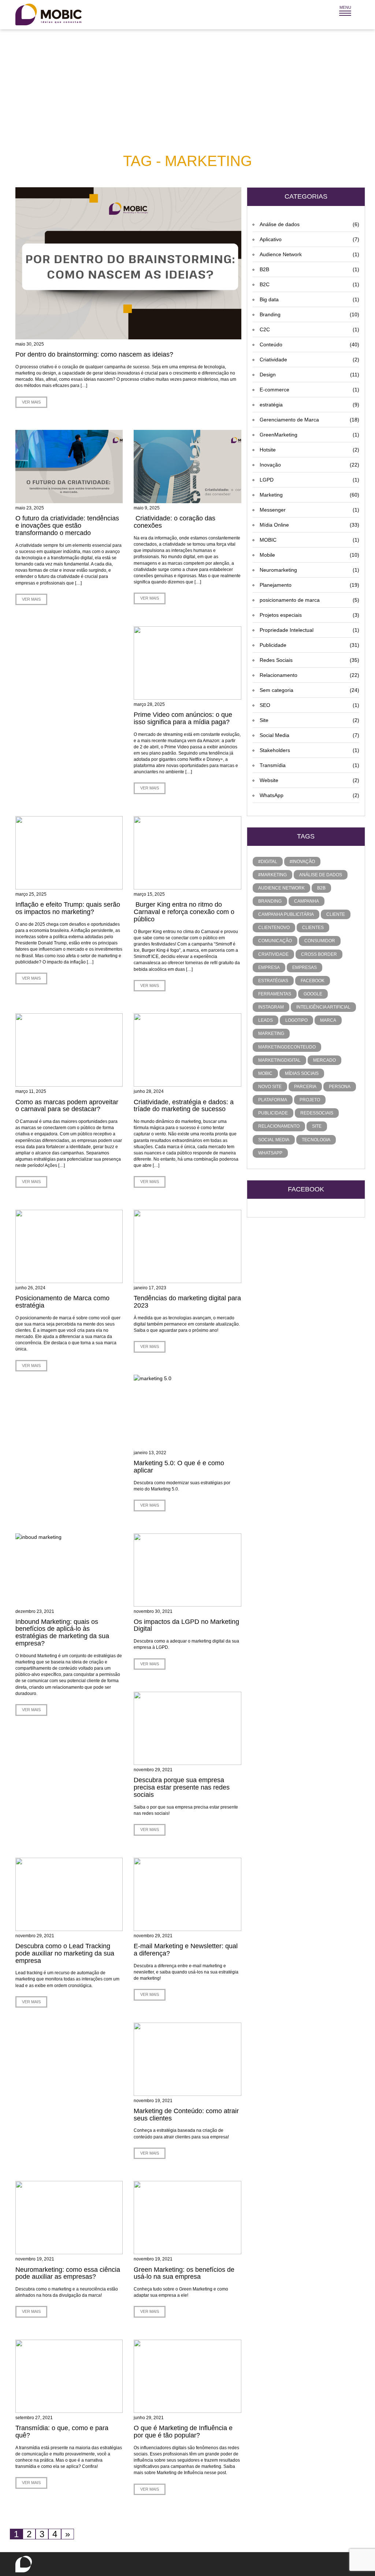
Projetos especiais (309, 615)
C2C (309, 329)
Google (313, 994)
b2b (321, 888)
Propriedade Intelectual (309, 630)
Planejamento (309, 585)
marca (328, 1020)
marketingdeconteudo (287, 1047)
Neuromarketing (309, 570)
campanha (307, 901)
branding (270, 901)
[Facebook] (345, 2566)
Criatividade (309, 360)
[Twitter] (335, 2566)
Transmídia (309, 765)
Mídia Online (309, 525)
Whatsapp (270, 1153)
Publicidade (309, 645)
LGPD (309, 480)
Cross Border (319, 954)
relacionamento (279, 1126)
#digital (268, 862)
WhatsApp (309, 795)
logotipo (296, 1020)
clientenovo (274, 928)
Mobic (265, 1073)
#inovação (302, 862)
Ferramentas (275, 994)
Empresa (269, 968)
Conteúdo (309, 344)
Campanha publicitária (286, 914)
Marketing (309, 495)
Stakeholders (309, 750)
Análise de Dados (321, 875)
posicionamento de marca (309, 600)
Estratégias (273, 981)
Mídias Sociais (302, 1073)
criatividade (273, 954)
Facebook (313, 981)
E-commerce (309, 390)
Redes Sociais (309, 660)
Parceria (305, 1087)
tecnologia (316, 1140)
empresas (305, 968)
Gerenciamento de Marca (309, 420)
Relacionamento (309, 675)
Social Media (309, 735)
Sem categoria (309, 690)
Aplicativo (309, 239)
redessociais (317, 1113)
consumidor (320, 941)
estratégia (309, 405)
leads (266, 1020)
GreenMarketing (309, 435)
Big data (309, 299)
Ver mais (31, 402)
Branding (309, 314)
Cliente (336, 914)
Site (309, 720)
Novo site (270, 1087)
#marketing (272, 875)
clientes (313, 928)
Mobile (309, 555)
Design (309, 375)
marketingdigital (279, 1060)
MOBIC (309, 540)
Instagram (271, 1007)
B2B (309, 269)
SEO (309, 705)
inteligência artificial (323, 1007)
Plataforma (273, 1100)
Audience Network (309, 254)
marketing (271, 1033)
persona (340, 1087)
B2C (309, 284)
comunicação (275, 941)
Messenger (309, 510)
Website (309, 780)
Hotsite (309, 450)
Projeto (310, 1100)
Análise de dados (309, 224)
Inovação (309, 465)
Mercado (324, 1060)
